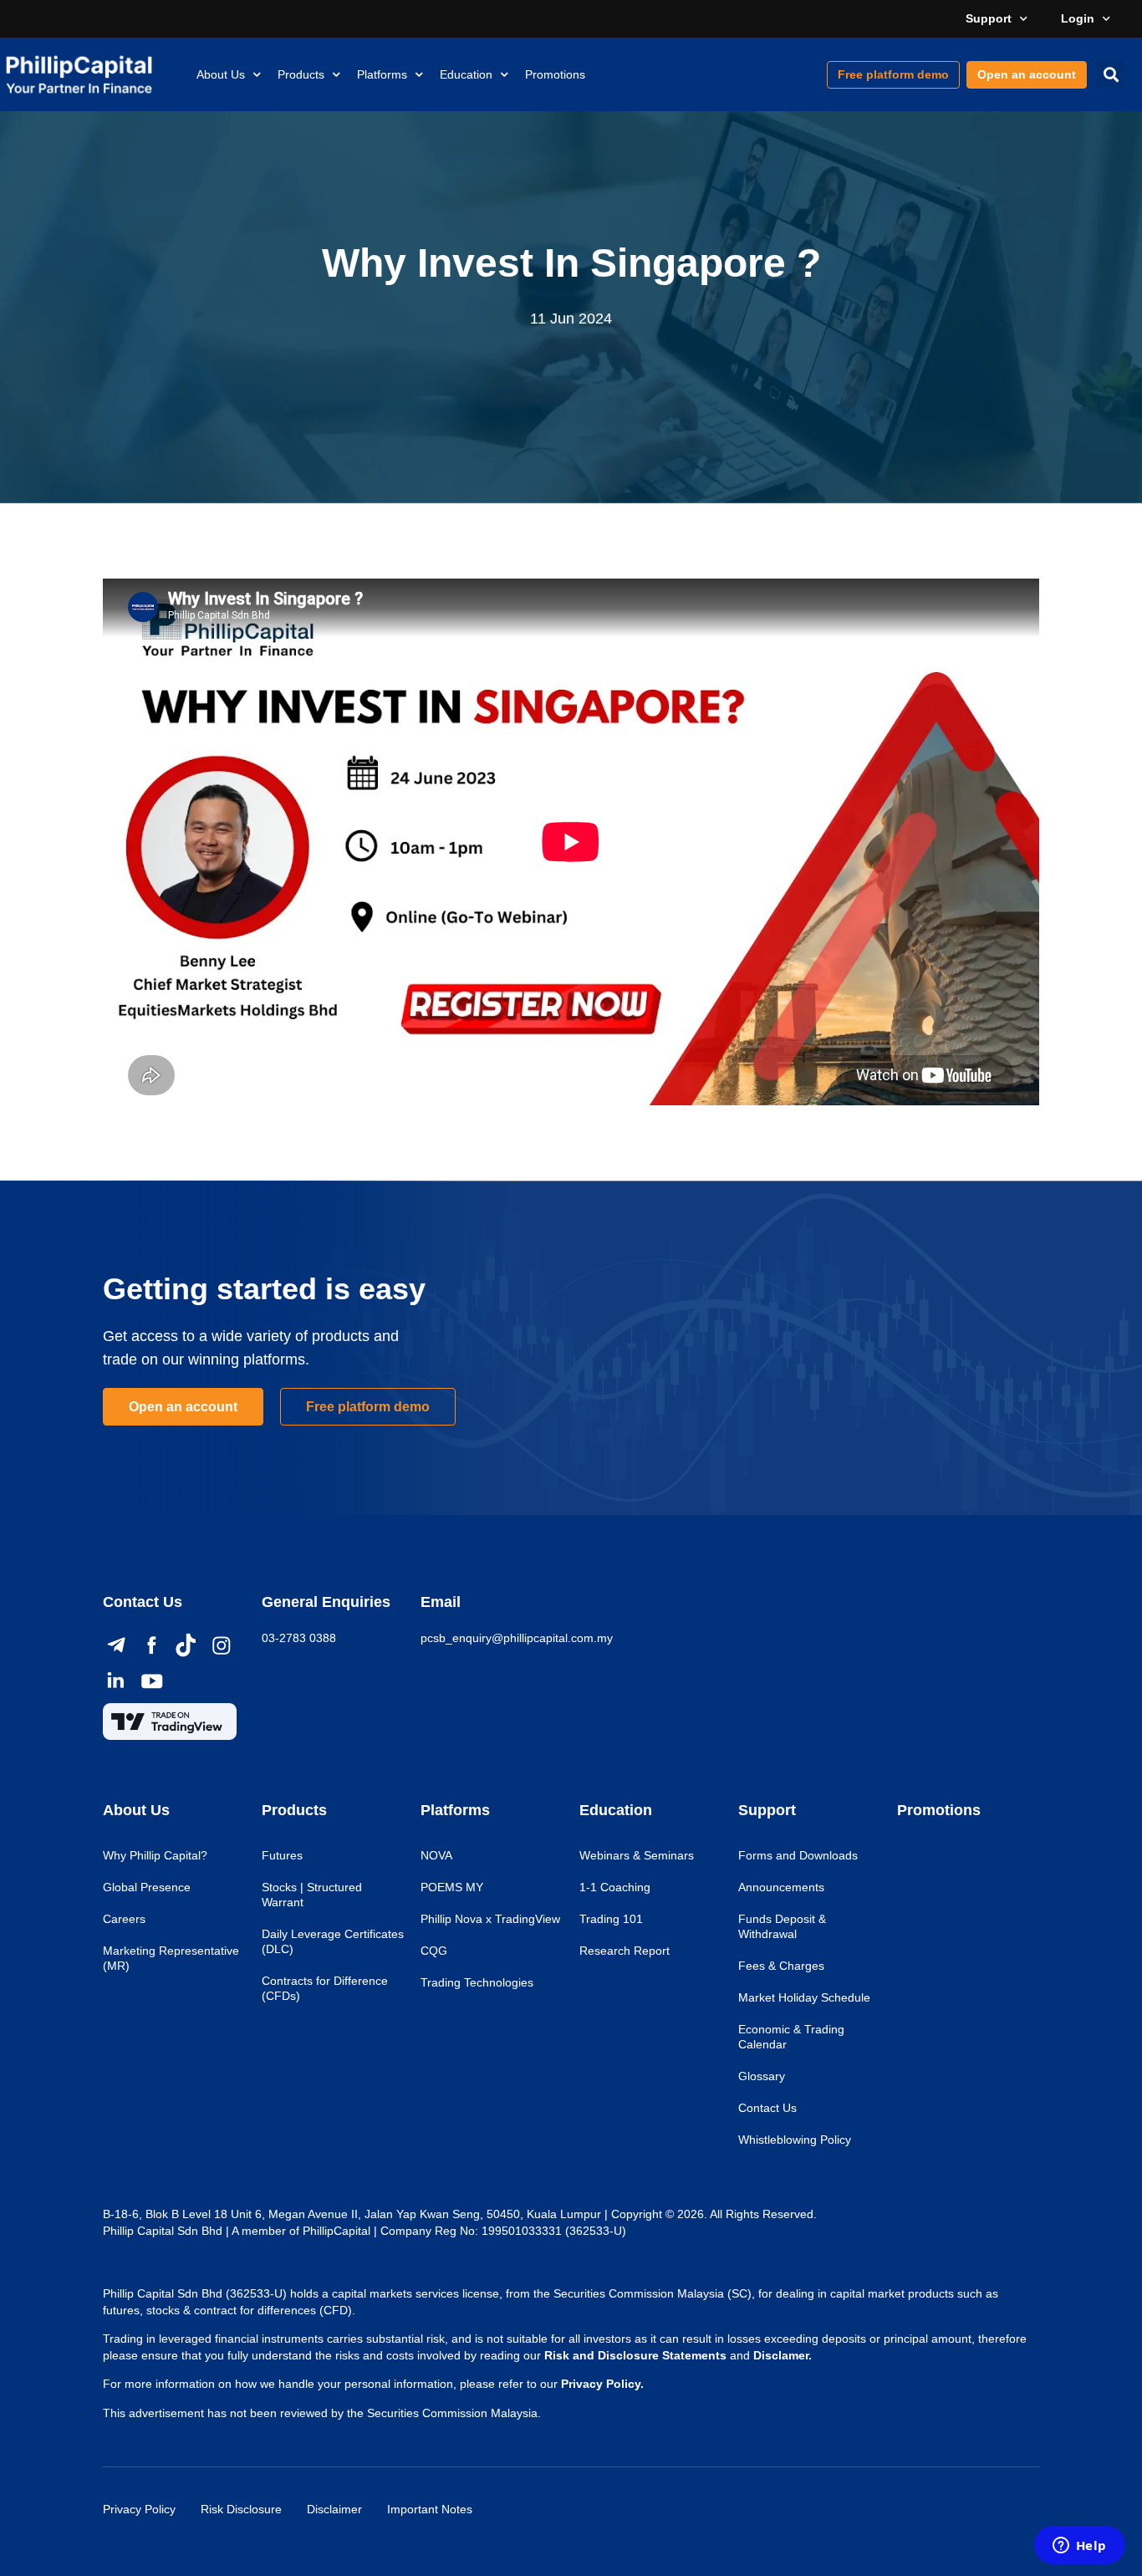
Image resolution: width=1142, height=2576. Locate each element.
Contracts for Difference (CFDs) (325, 1988)
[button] (1111, 75)
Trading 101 (611, 1919)
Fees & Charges (781, 1966)
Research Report (625, 1951)
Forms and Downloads (798, 1855)
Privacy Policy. (602, 2384)
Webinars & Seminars (637, 1855)
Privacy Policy (139, 2509)
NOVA (436, 1855)
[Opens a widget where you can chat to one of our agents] (1079, 2547)
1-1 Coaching (615, 1887)
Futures (282, 1855)
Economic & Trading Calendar (791, 2037)
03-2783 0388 (299, 1638)
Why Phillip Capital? (155, 1855)
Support (989, 18)
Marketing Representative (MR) (171, 1958)
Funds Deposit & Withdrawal (782, 1926)
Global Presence (147, 1887)
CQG (434, 1951)
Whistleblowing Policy (795, 2140)
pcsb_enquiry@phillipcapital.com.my (517, 1638)
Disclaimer (334, 2509)
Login (1078, 18)
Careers (124, 1919)
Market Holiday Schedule (804, 1997)
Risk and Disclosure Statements (635, 2355)
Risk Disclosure (241, 2509)
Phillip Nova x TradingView (490, 1919)
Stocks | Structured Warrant (312, 1895)
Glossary (762, 2076)
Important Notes (430, 2509)
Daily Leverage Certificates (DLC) (333, 1941)
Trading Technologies (477, 1982)
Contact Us (767, 2108)
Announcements (781, 1887)
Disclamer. (783, 2355)
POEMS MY (452, 1887)
